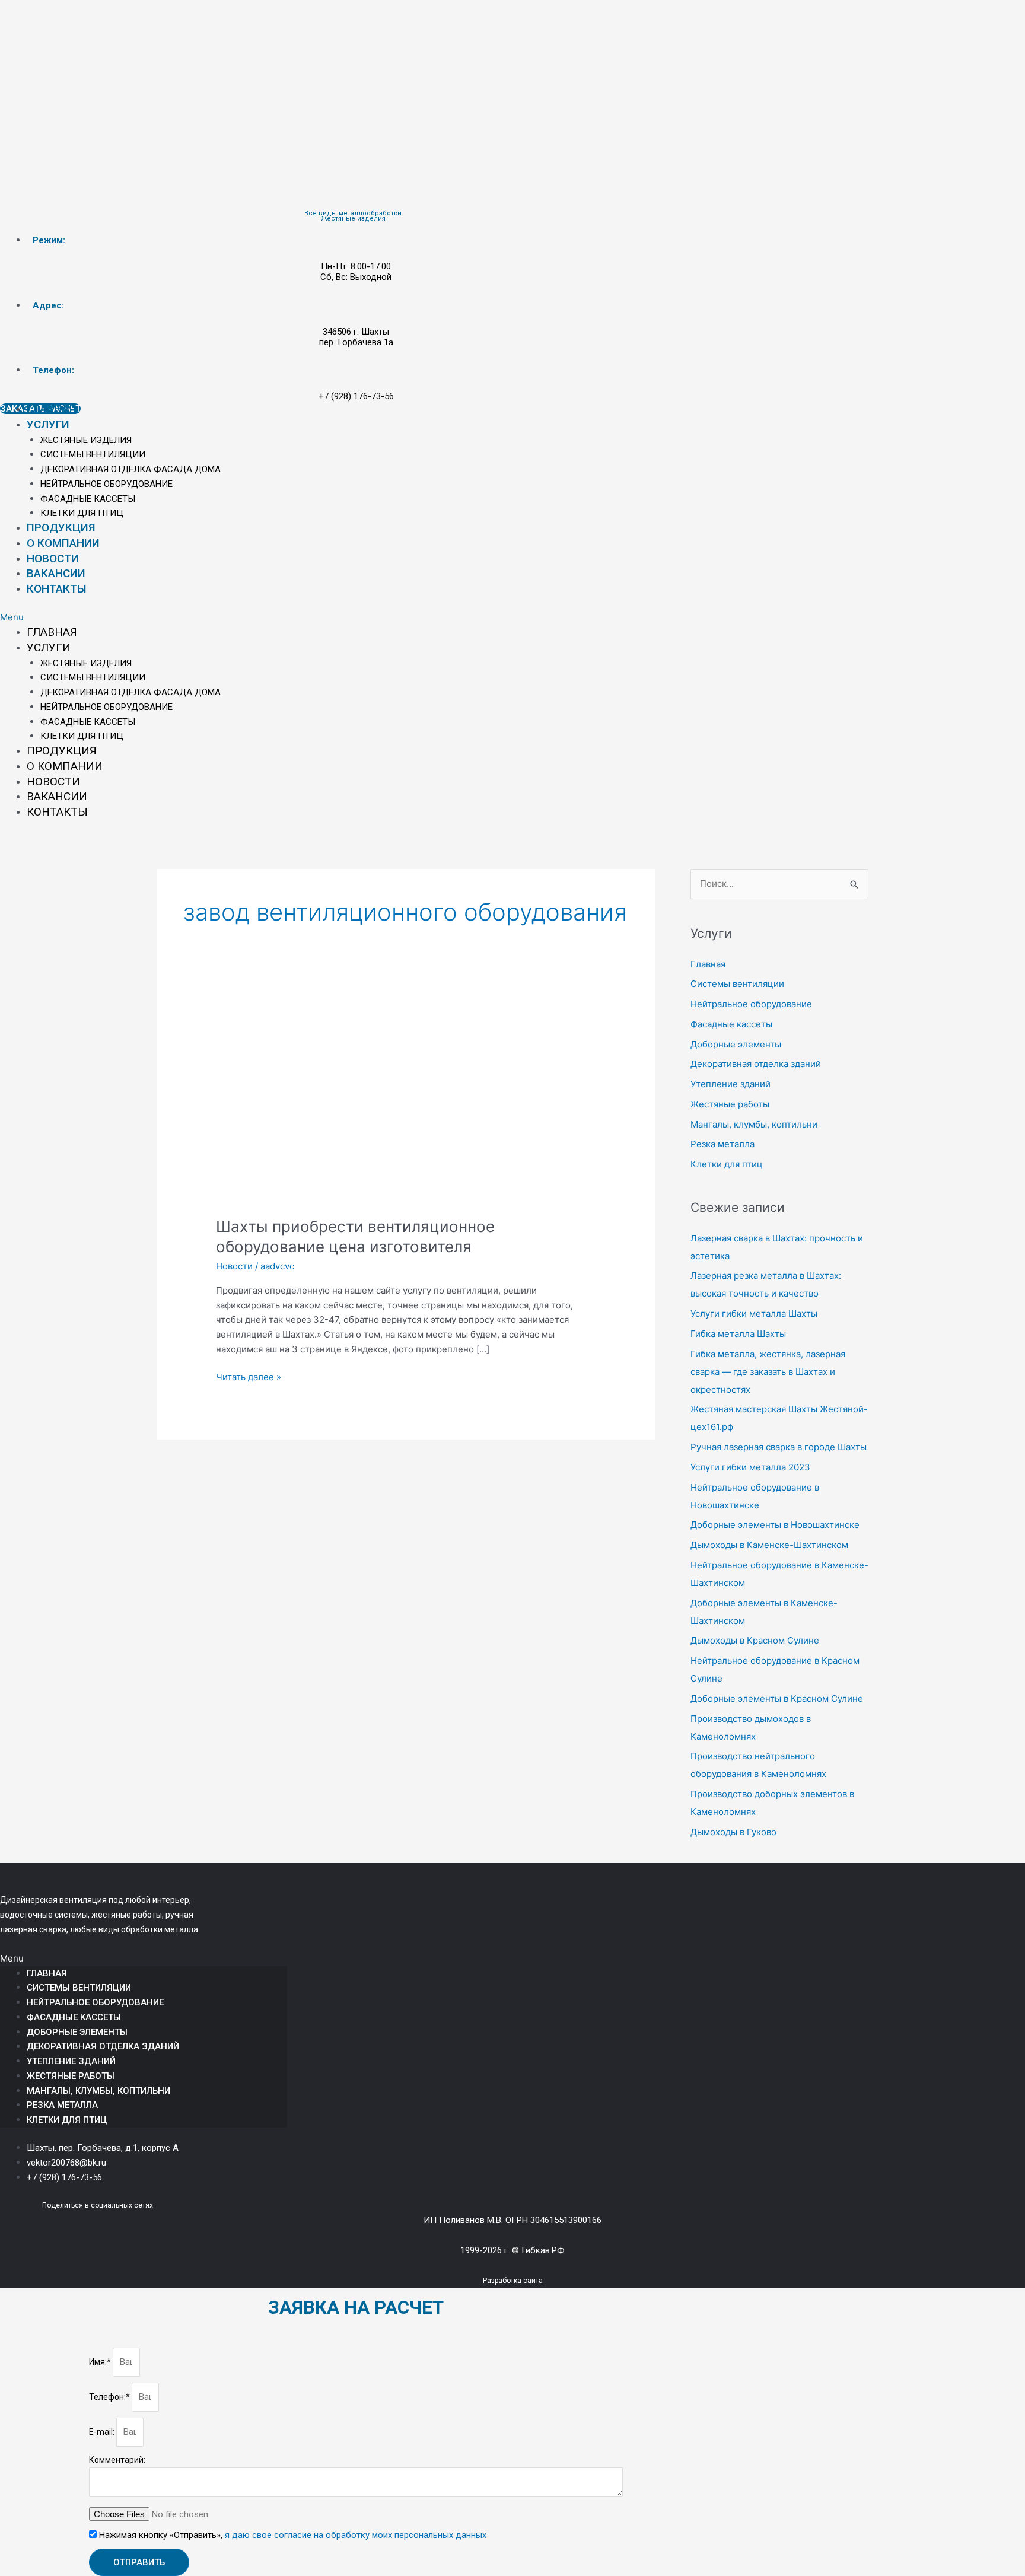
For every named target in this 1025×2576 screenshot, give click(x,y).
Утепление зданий (730, 1084)
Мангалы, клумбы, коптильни (754, 1124)
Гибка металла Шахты (738, 1334)
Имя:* (101, 2362)
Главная (51, 409)
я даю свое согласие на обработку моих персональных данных (356, 2535)
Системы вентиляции (93, 454)
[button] (356, 618)
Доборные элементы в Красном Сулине (777, 1698)
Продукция (61, 528)
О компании (63, 543)
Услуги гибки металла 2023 (750, 1467)
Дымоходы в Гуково (733, 1832)
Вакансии (56, 573)
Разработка (502, 2281)
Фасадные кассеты (88, 499)
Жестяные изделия (86, 440)
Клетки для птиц (82, 513)
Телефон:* (110, 2397)
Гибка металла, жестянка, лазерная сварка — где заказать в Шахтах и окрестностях (768, 1372)
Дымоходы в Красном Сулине (755, 1640)
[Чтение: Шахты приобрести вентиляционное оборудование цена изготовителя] (406, 1104)
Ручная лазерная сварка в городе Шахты (779, 1447)
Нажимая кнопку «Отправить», (293, 2535)
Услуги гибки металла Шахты (754, 1314)
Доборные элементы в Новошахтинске (775, 1525)
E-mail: (103, 2432)
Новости (53, 558)
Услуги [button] (48, 424)
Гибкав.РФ (543, 2250)
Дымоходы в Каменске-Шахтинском (769, 1545)
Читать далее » (249, 1376)
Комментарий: (117, 2460)
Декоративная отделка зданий (756, 1064)
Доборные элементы (736, 1044)
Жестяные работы (730, 1104)
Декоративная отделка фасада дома (130, 469)
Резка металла (722, 1144)
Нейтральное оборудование (106, 484)
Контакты (57, 589)
